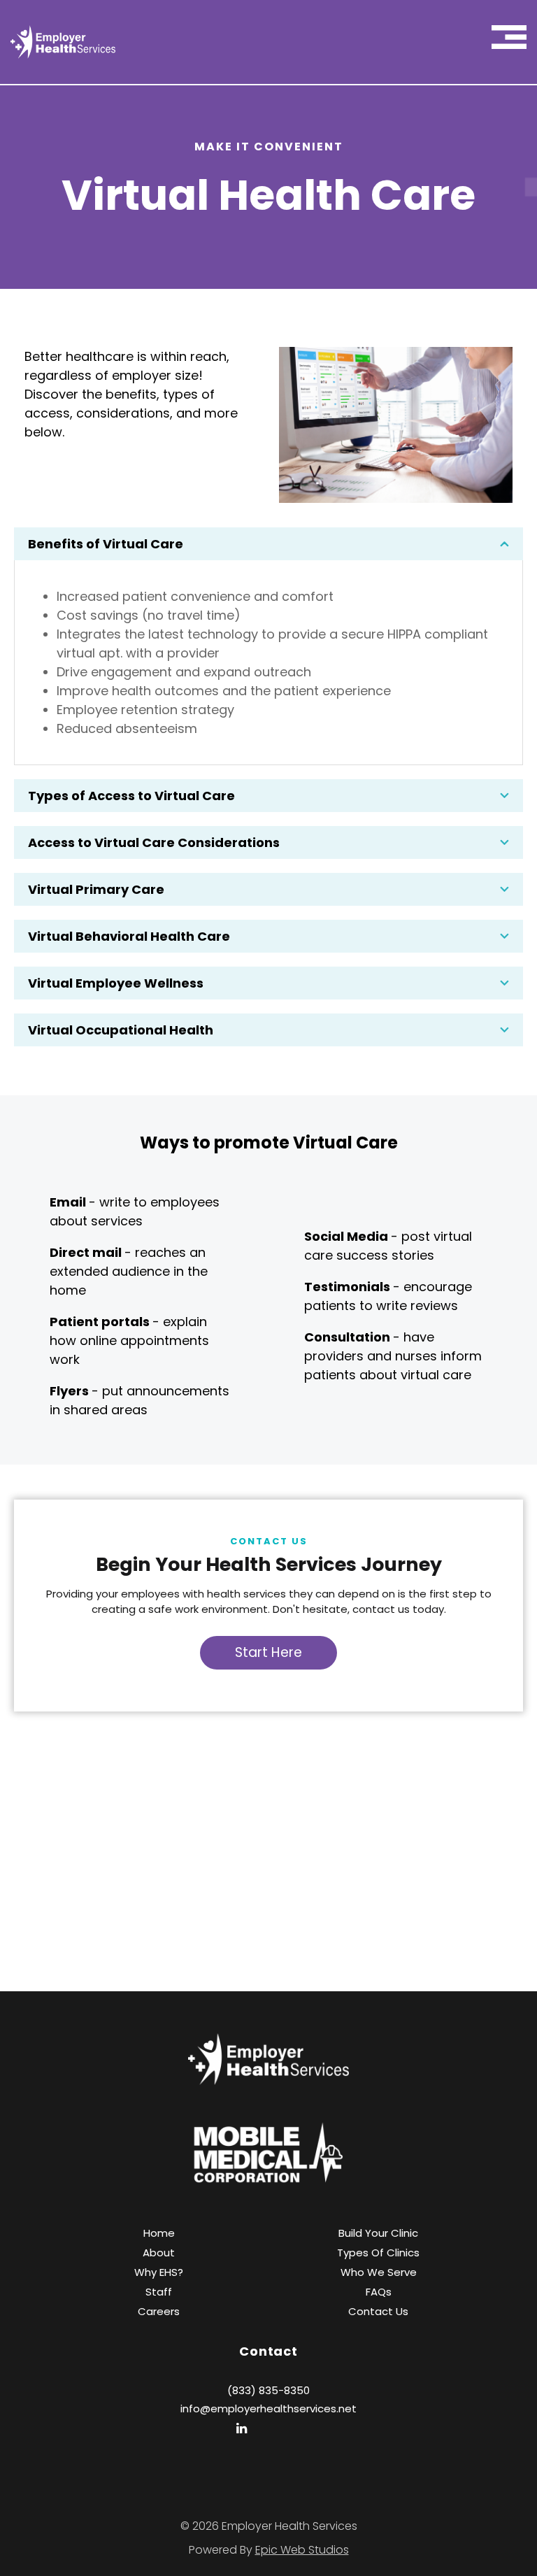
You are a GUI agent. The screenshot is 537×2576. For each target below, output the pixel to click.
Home (159, 2233)
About (159, 2253)
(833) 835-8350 (268, 2390)
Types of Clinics (378, 2253)
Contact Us (378, 2311)
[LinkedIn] (242, 2428)
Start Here (268, 1652)
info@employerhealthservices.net (268, 2408)
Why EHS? (159, 2272)
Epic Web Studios (302, 2550)
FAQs (379, 2292)
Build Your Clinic (378, 2233)
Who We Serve (379, 2272)
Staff (159, 2292)
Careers (159, 2311)
